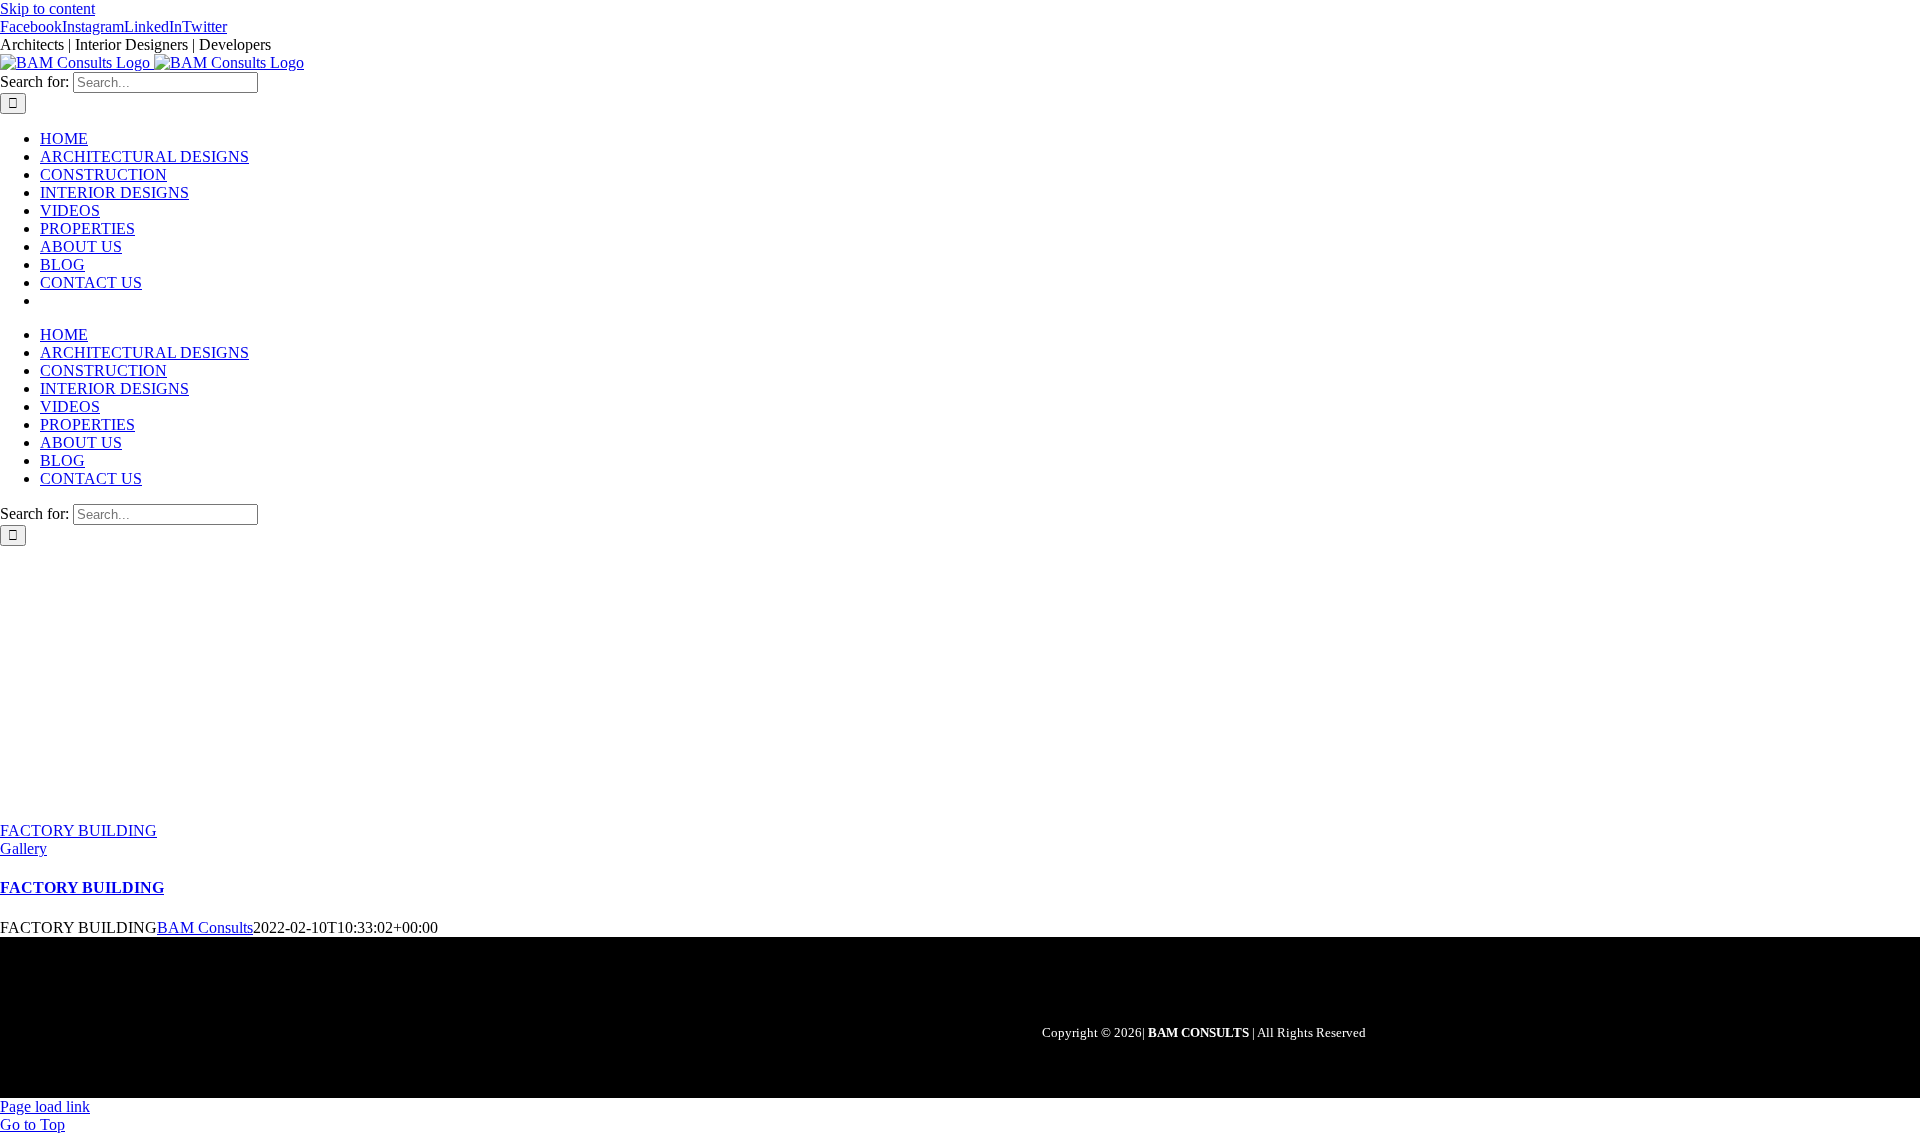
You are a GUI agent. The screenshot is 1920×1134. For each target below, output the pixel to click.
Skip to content (47, 8)
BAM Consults (205, 927)
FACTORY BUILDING (78, 830)
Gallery (23, 848)
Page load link (45, 1106)
